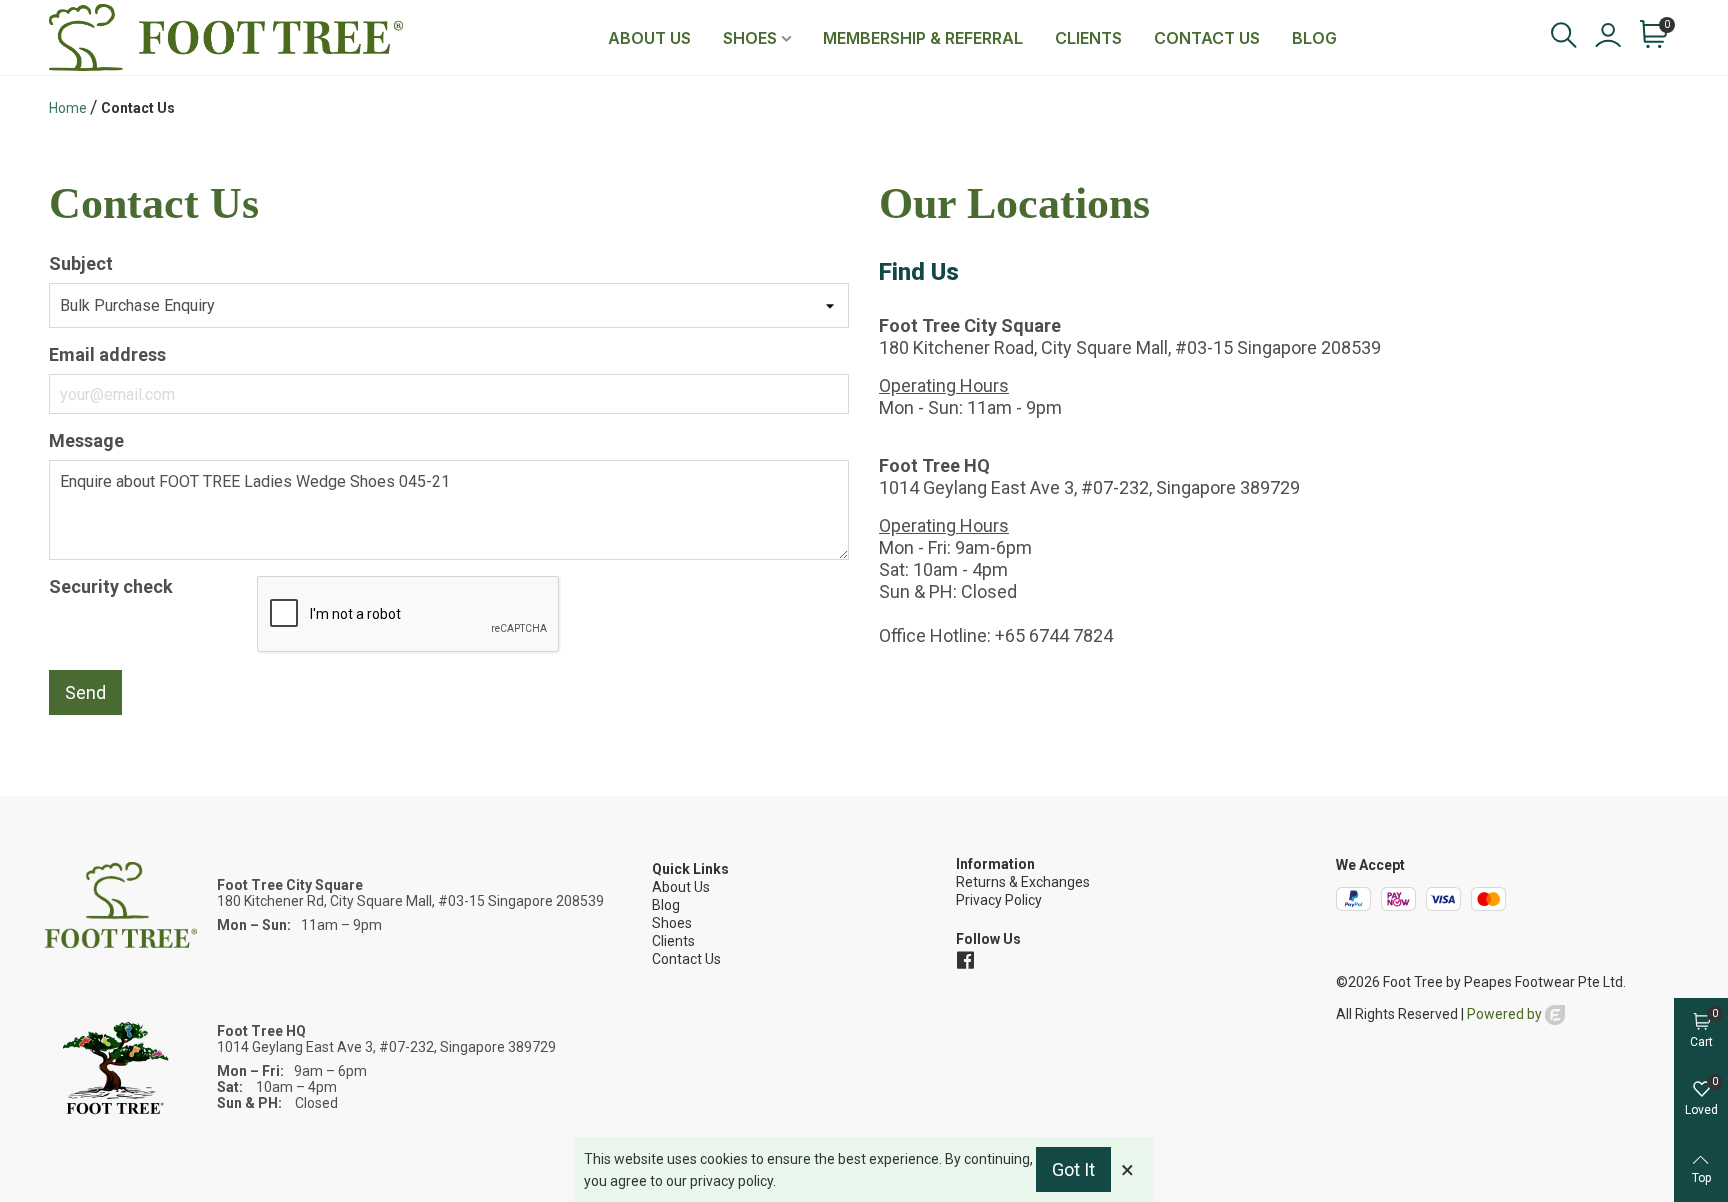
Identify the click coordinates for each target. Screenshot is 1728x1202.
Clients (1088, 38)
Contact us (1207, 38)
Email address (107, 354)
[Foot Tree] (226, 37)
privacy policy (731, 1181)
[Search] (1563, 35)
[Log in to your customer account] (1607, 37)
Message (86, 440)
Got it (1073, 1169)
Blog (1314, 38)
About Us (649, 38)
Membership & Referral (923, 38)
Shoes (750, 38)
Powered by (1506, 1014)
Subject (81, 263)
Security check (111, 586)
